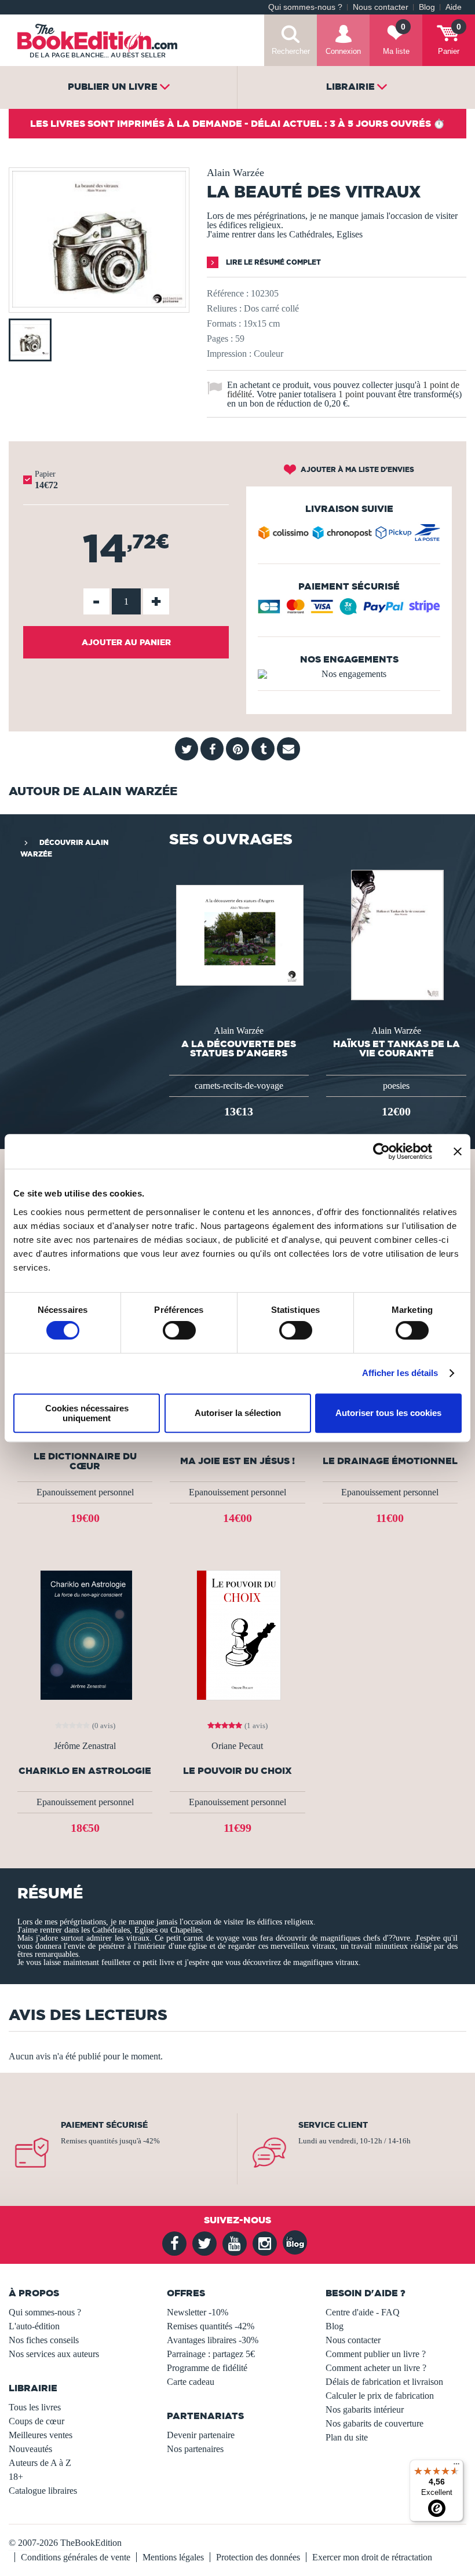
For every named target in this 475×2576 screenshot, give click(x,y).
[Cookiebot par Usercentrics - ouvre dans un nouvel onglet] (381, 1151)
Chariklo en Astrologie (85, 1771)
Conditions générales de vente (76, 2557)
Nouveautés (30, 2449)
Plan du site (347, 2437)
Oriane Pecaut (237, 1746)
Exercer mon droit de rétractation (372, 2557)
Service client (333, 2125)
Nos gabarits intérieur (365, 2409)
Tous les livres (35, 2407)
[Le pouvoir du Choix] (237, 1635)
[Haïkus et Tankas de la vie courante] (396, 934)
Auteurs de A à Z (40, 2463)
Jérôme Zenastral (85, 1746)
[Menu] (456, 2467)
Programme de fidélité (207, 2368)
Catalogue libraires (43, 2491)
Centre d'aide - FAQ (363, 2312)
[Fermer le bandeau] (458, 1151)
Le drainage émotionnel (390, 1461)
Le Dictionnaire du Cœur (85, 1461)
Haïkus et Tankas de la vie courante (397, 1048)
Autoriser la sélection (238, 1413)
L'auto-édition (34, 2326)
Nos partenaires (195, 2449)
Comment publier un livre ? (376, 2354)
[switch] (179, 1330)
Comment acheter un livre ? (376, 2368)
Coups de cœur (36, 2421)
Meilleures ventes (41, 2435)
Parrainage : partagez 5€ (211, 2354)
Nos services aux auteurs (54, 2354)
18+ (16, 2477)
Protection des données (258, 2557)
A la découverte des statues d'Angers (239, 1048)
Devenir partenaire (201, 2435)
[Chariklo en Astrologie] (85, 1635)
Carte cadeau (191, 2382)
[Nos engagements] (349, 674)
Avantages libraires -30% (213, 2340)
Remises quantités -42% (211, 2326)
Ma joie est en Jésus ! (237, 1461)
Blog (427, 7)
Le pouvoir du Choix (237, 1771)
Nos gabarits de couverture (374, 2423)
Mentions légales (173, 2557)
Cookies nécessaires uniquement (87, 1413)
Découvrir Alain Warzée (64, 848)
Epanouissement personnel (85, 1492)
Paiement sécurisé (104, 2125)
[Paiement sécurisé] (349, 611)
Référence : (228, 293)
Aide (454, 7)
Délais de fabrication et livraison (384, 2382)
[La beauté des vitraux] (99, 304)
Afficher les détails (400, 1373)
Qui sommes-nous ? (305, 7)
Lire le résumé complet (273, 262)
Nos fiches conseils (44, 2340)
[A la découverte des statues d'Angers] (239, 934)
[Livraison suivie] (349, 535)
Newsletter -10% (198, 2312)
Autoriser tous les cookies (388, 1413)
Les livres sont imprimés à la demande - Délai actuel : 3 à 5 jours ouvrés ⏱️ (237, 123)
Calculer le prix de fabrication (380, 2396)
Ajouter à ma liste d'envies (357, 469)
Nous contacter (381, 7)
